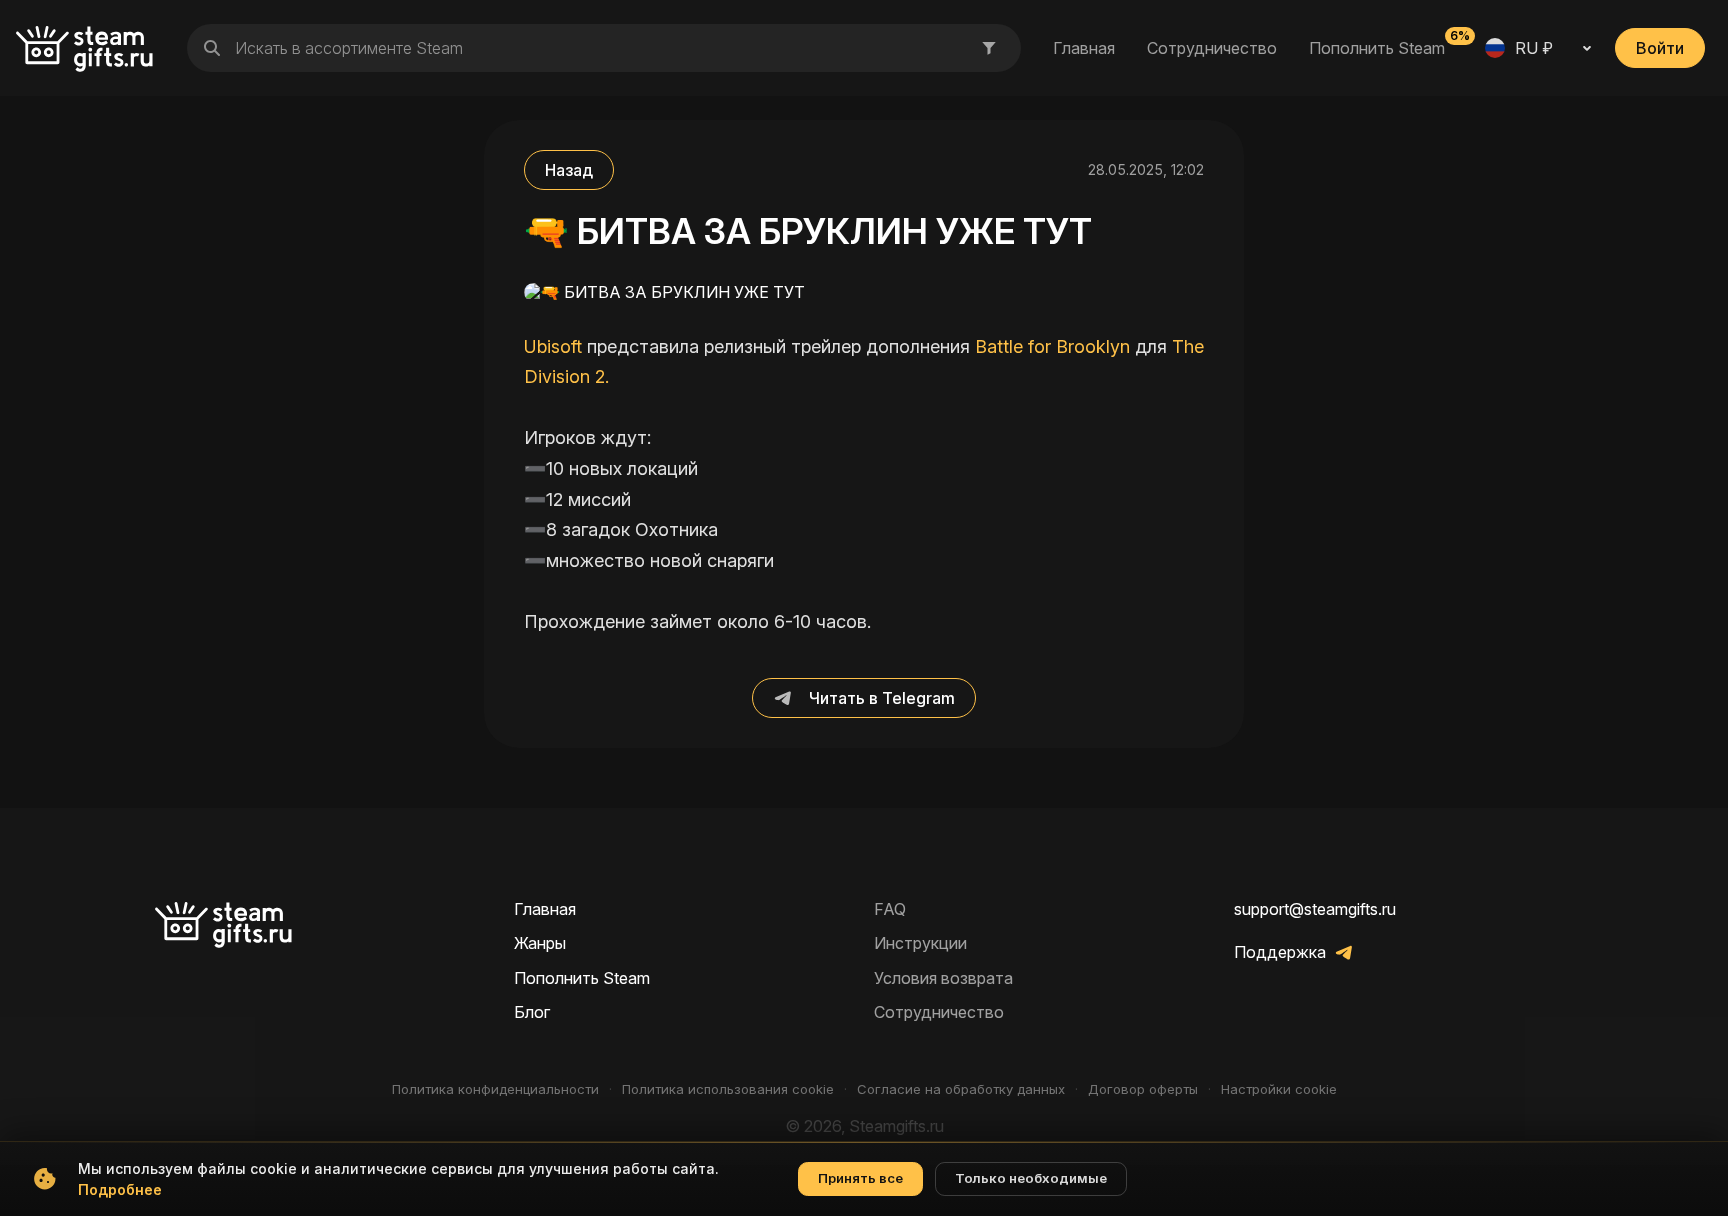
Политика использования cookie (728, 1089)
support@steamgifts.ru (1315, 909)
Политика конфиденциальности (495, 1089)
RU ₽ (1534, 48)
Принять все (860, 1178)
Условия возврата (943, 978)
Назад (569, 170)
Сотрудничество (1212, 48)
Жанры (540, 943)
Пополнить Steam (1377, 47)
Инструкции (920, 943)
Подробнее (120, 1189)
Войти (1660, 48)
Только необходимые (1031, 1178)
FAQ (890, 909)
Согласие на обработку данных (961, 1089)
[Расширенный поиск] (989, 48)
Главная (1084, 48)
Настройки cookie (1279, 1089)
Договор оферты (1143, 1089)
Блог (532, 1012)
